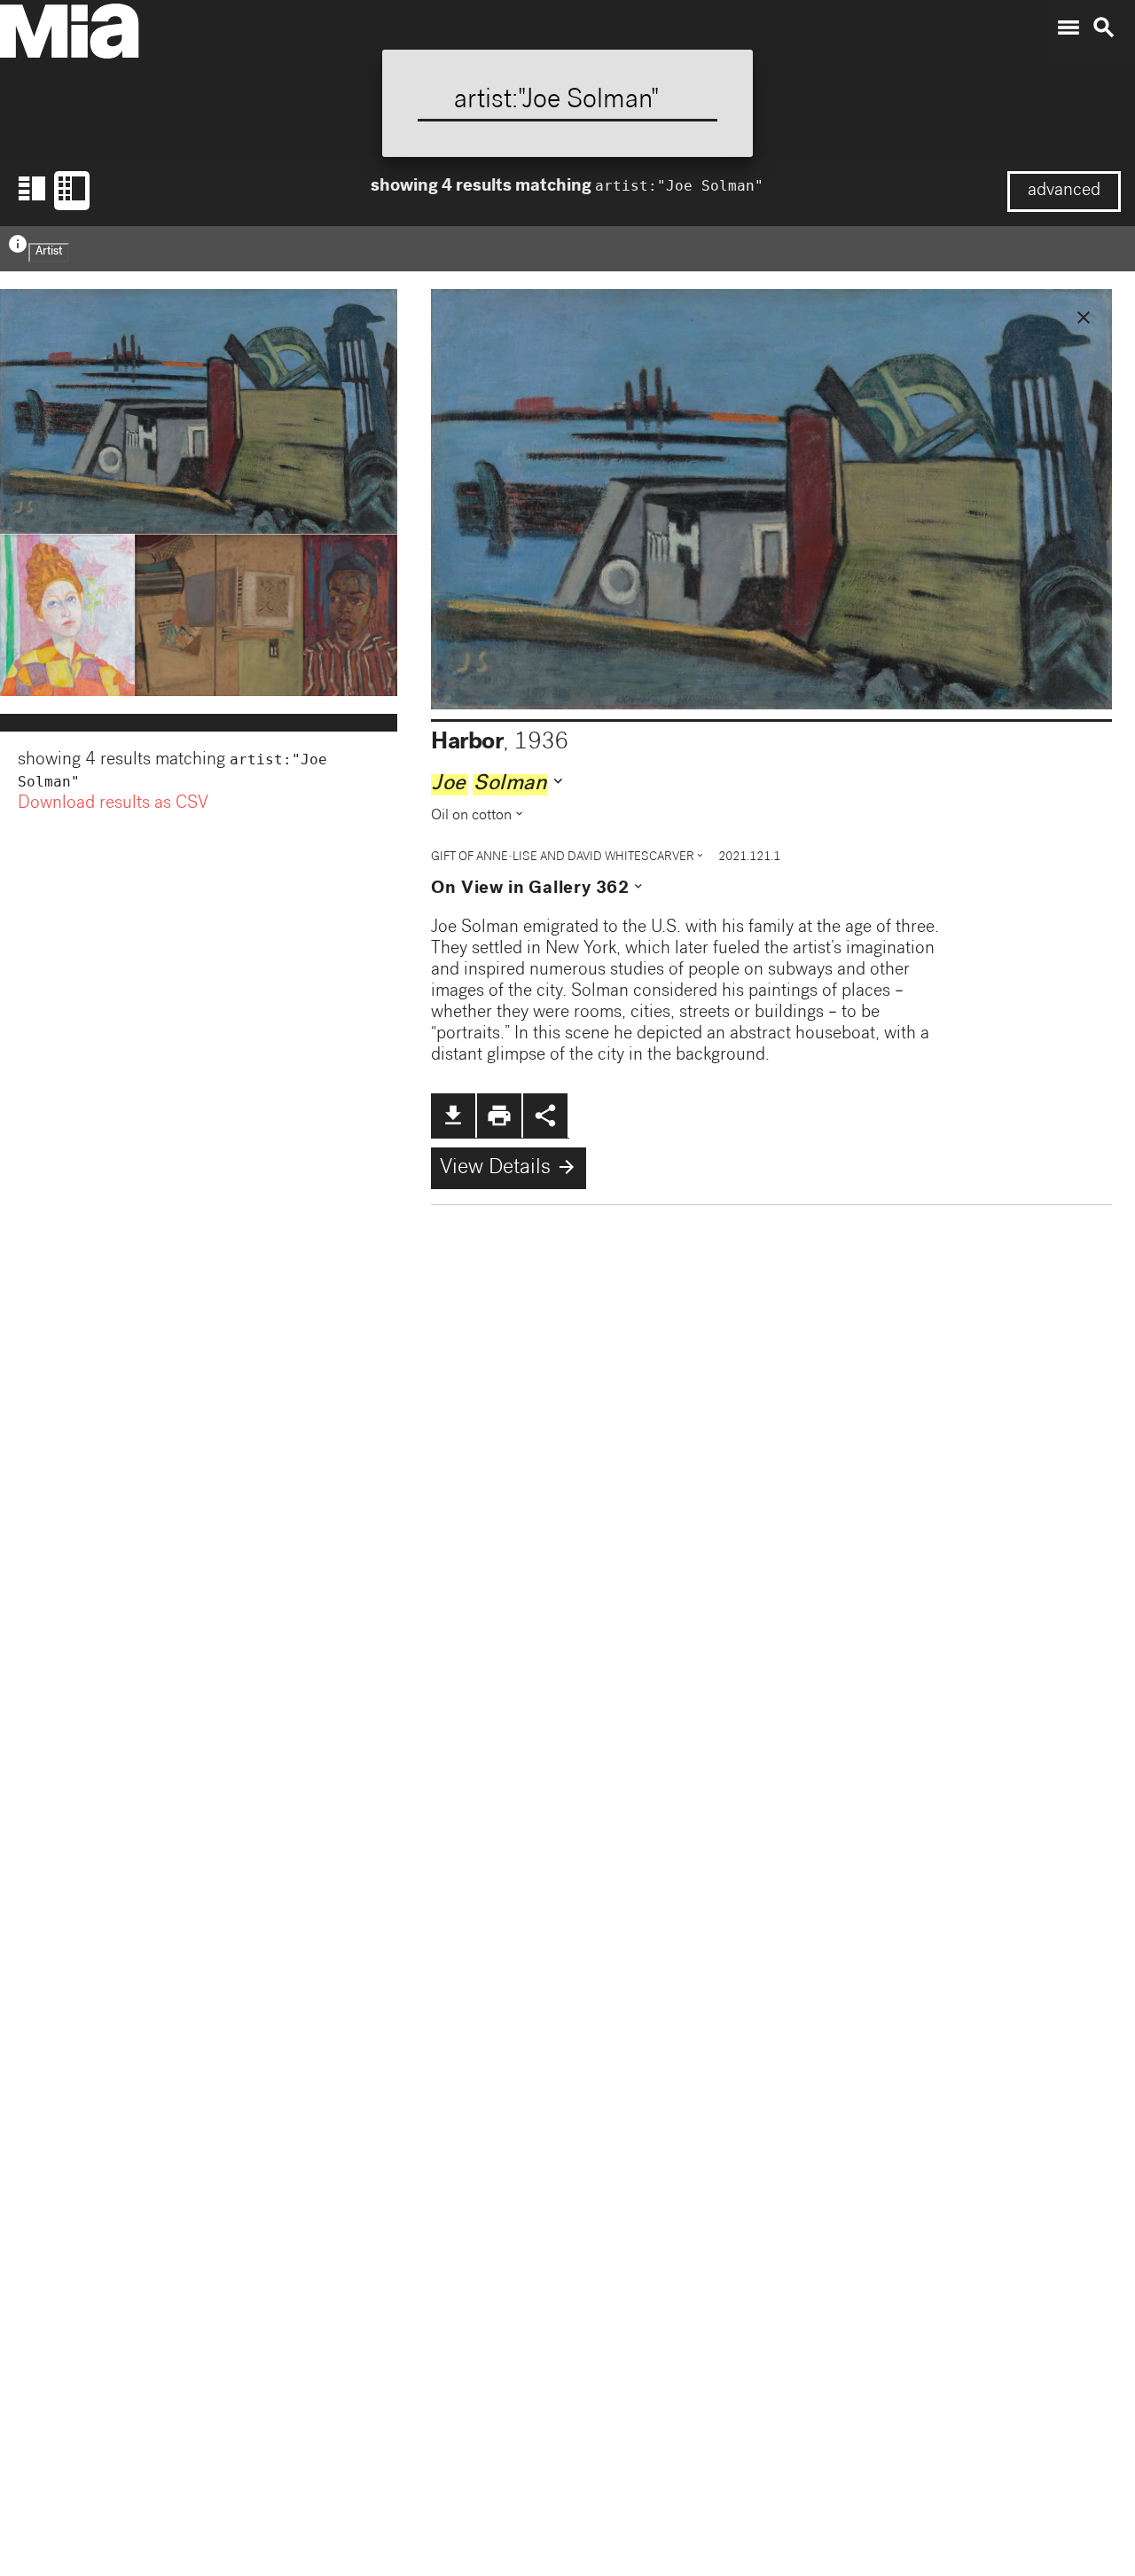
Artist (49, 252)
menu (1068, 27)
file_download (453, 1116)
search (1104, 27)
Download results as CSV (113, 804)
